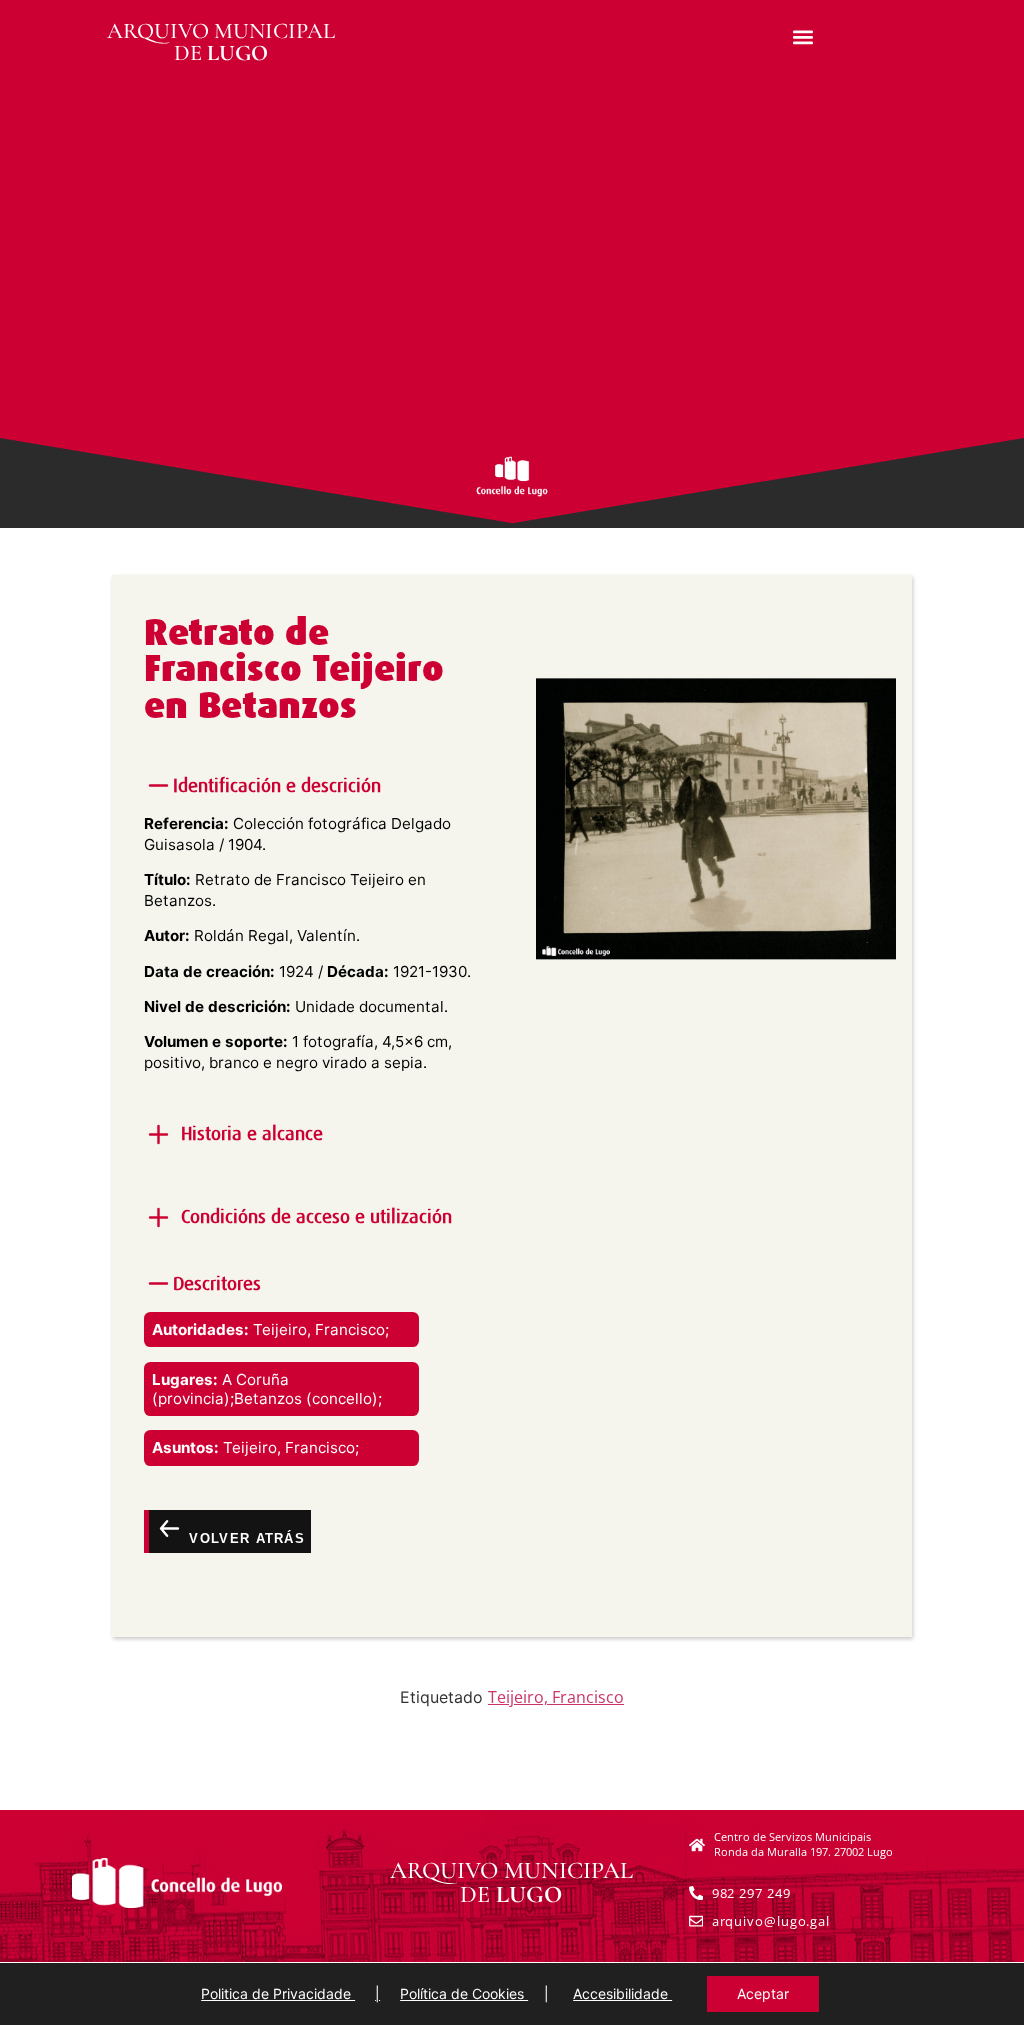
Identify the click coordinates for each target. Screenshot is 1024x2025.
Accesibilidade (622, 1993)
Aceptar (763, 1993)
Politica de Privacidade (278, 1993)
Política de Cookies (464, 1993)
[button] (803, 36)
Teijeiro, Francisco (556, 1697)
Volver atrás (244, 1538)
